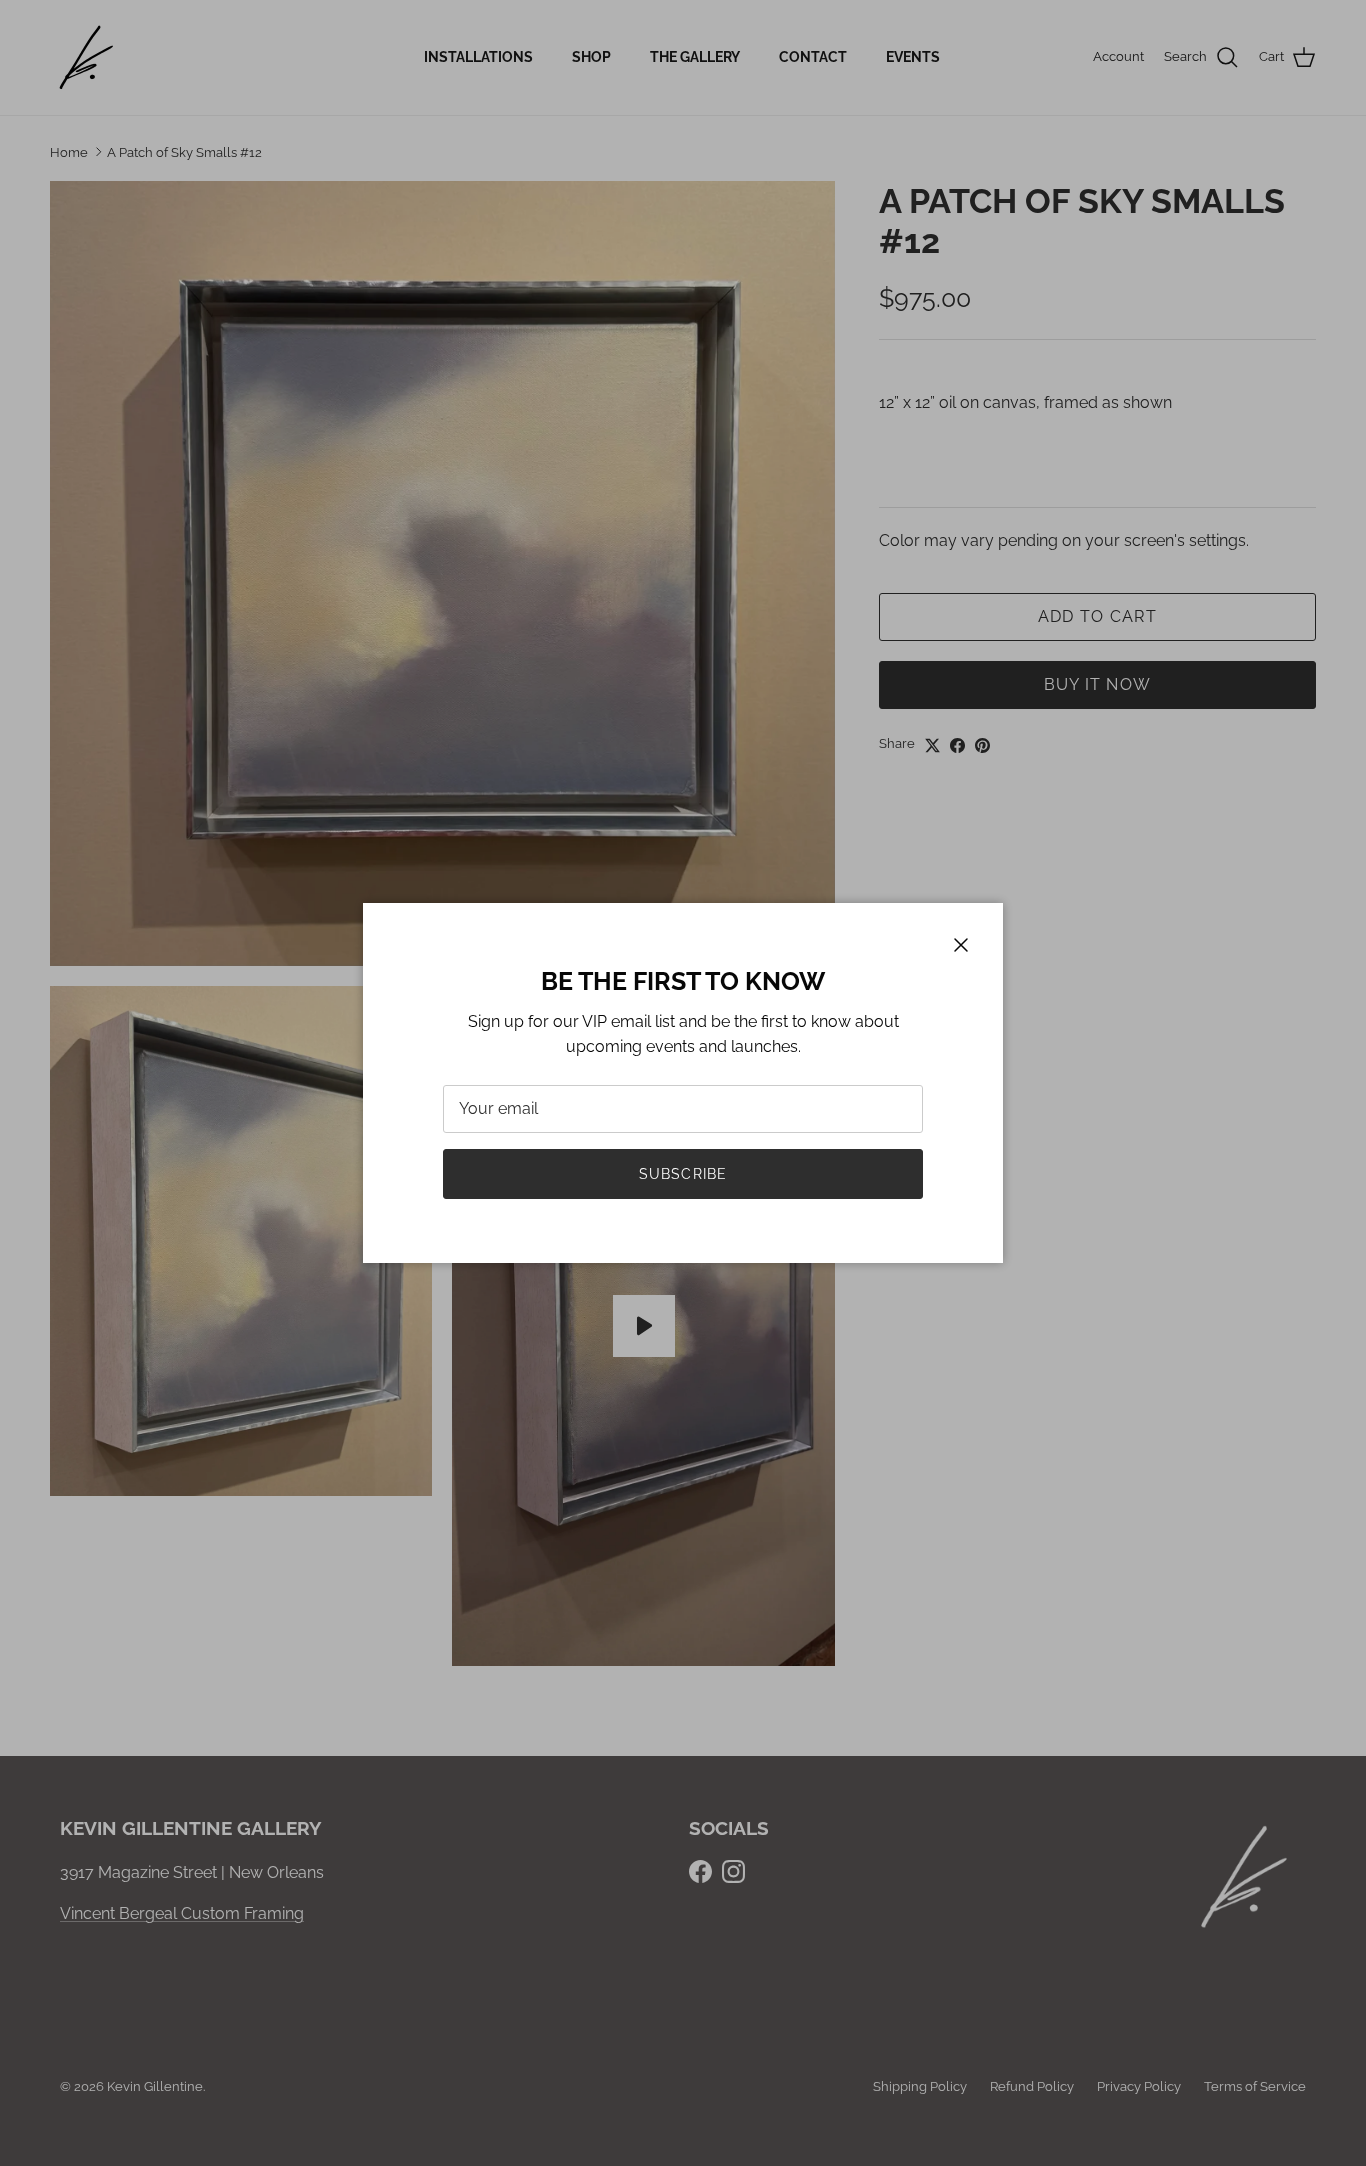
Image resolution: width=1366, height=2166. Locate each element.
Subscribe (683, 1174)
